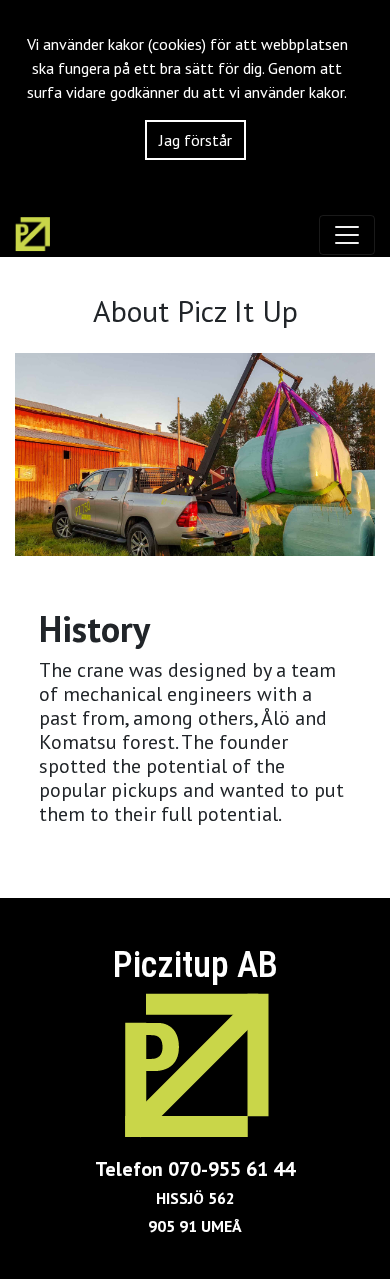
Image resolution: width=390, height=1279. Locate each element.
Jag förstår (195, 140)
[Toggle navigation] (347, 235)
